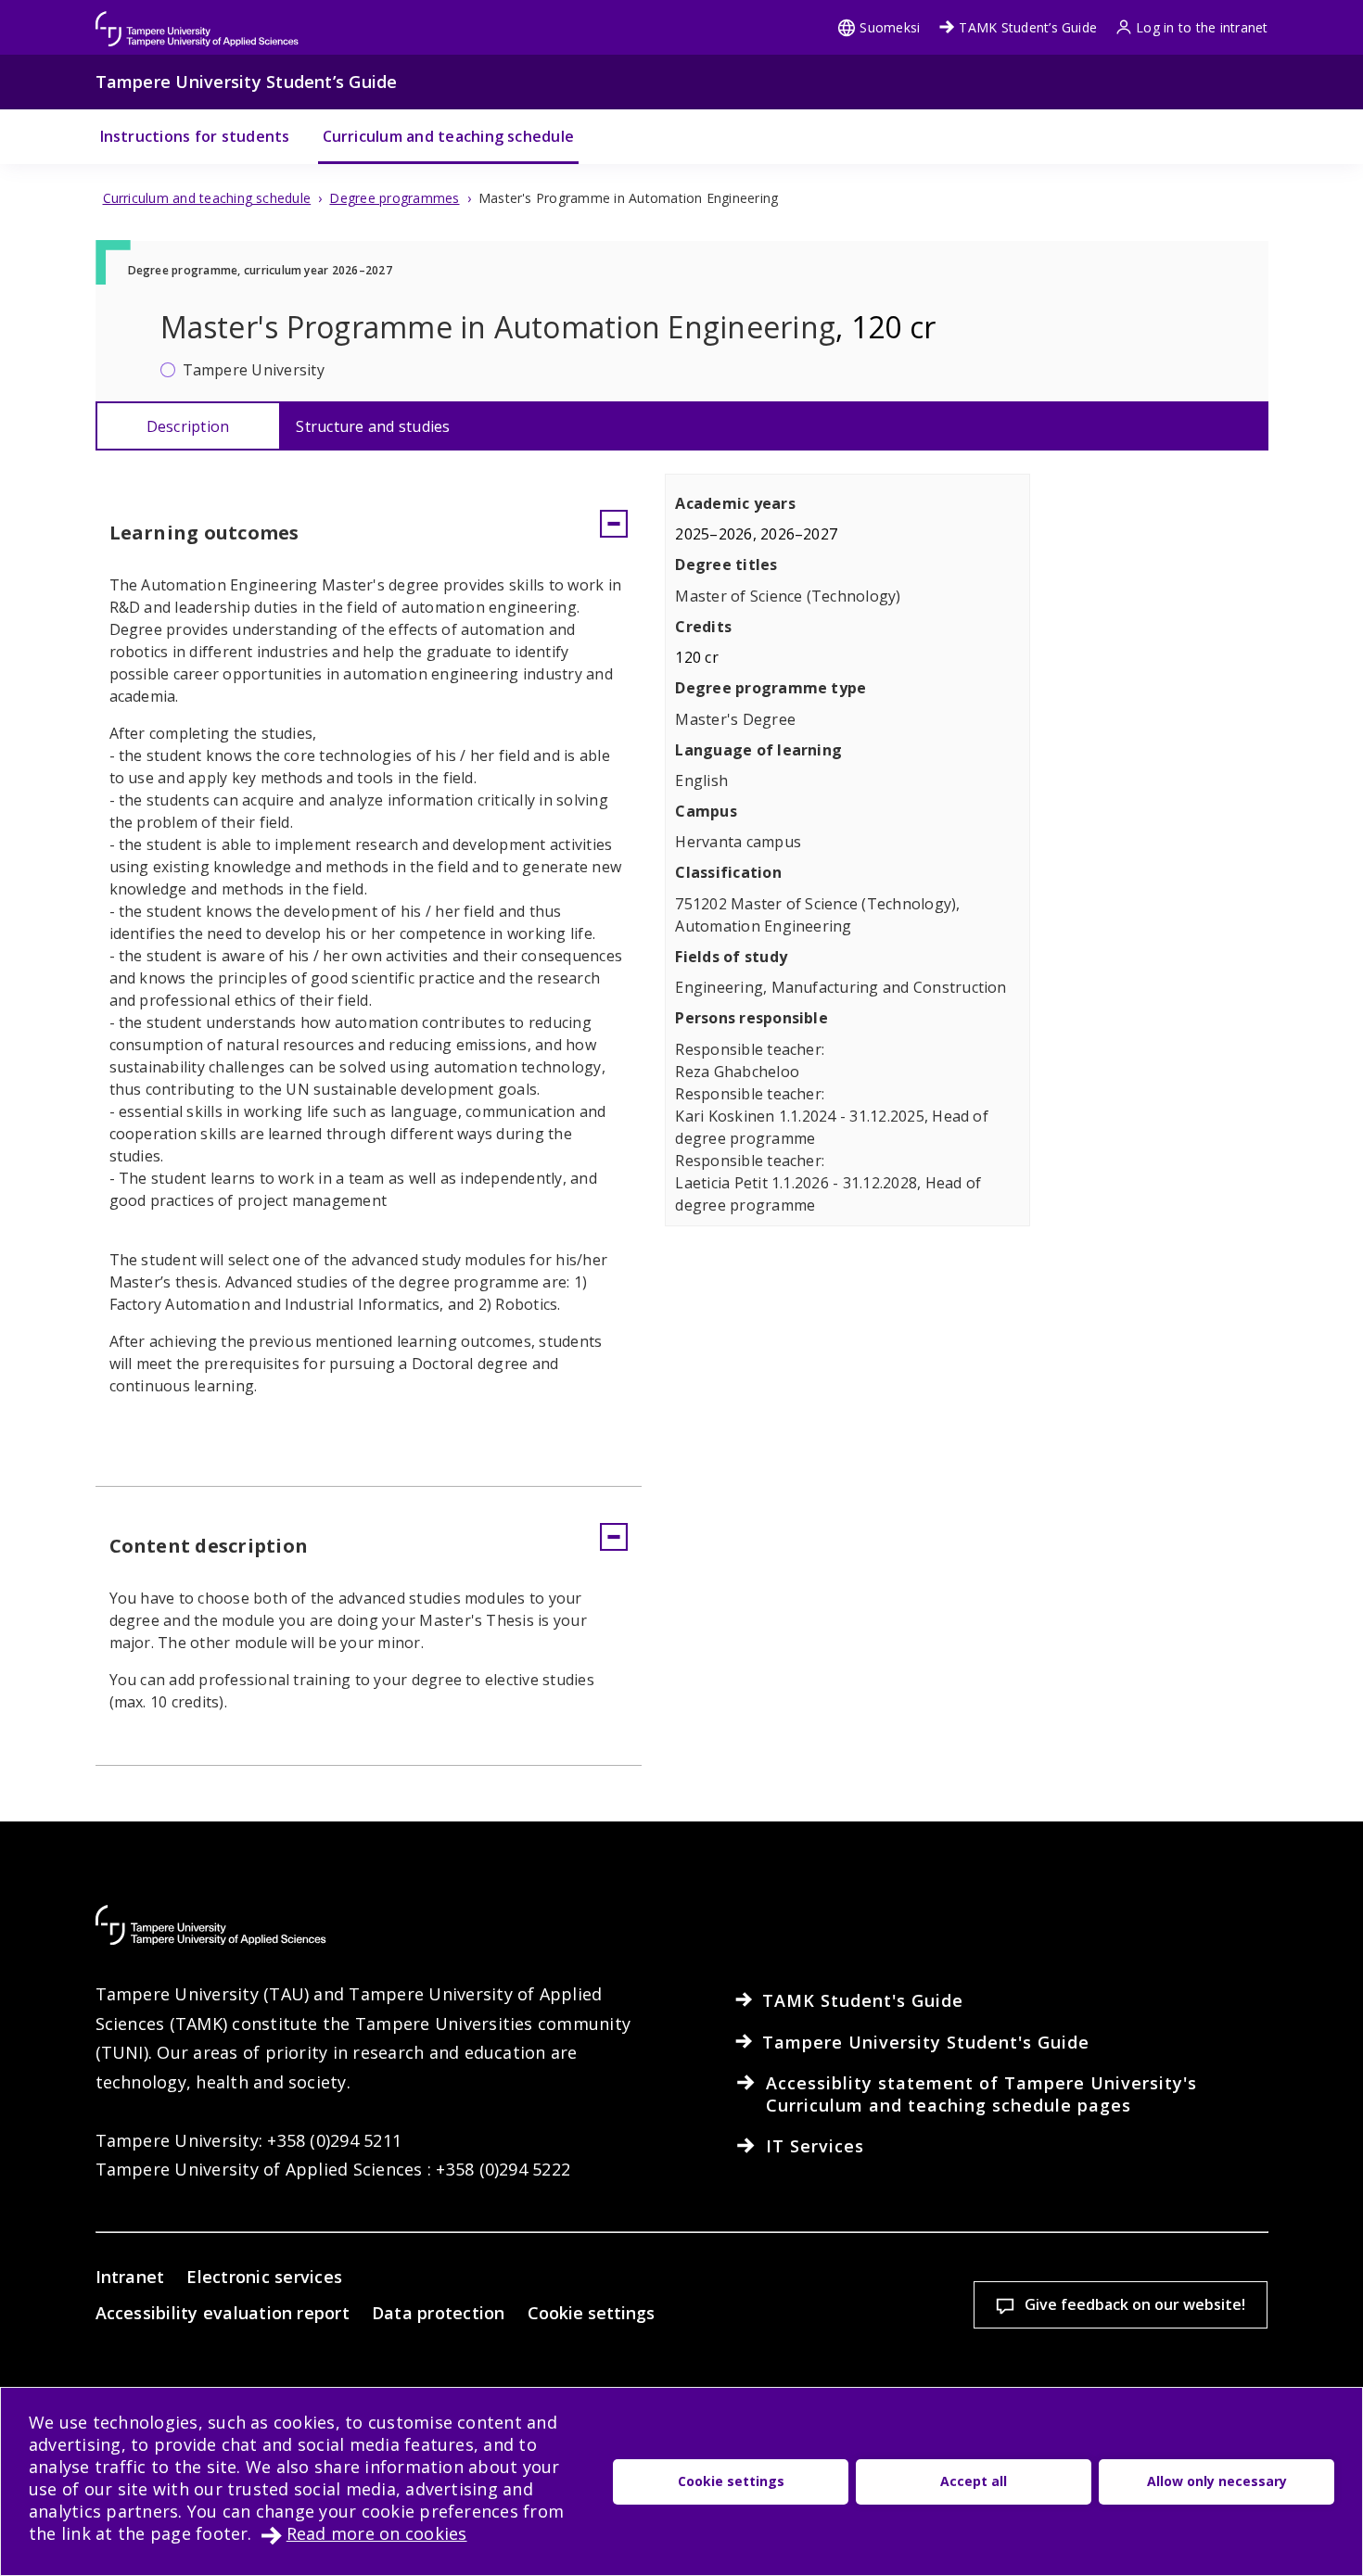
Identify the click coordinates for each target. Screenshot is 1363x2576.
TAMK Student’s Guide (1028, 27)
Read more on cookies (377, 2533)
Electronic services (264, 2277)
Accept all (974, 2481)
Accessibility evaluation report (223, 2313)
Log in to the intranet (1202, 27)
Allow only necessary (1217, 2481)
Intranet (130, 2277)
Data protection (439, 2313)
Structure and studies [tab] (373, 426)
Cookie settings (591, 2313)
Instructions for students (195, 136)
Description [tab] (188, 426)
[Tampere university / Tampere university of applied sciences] (197, 20)
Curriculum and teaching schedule (449, 136)
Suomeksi (890, 27)
